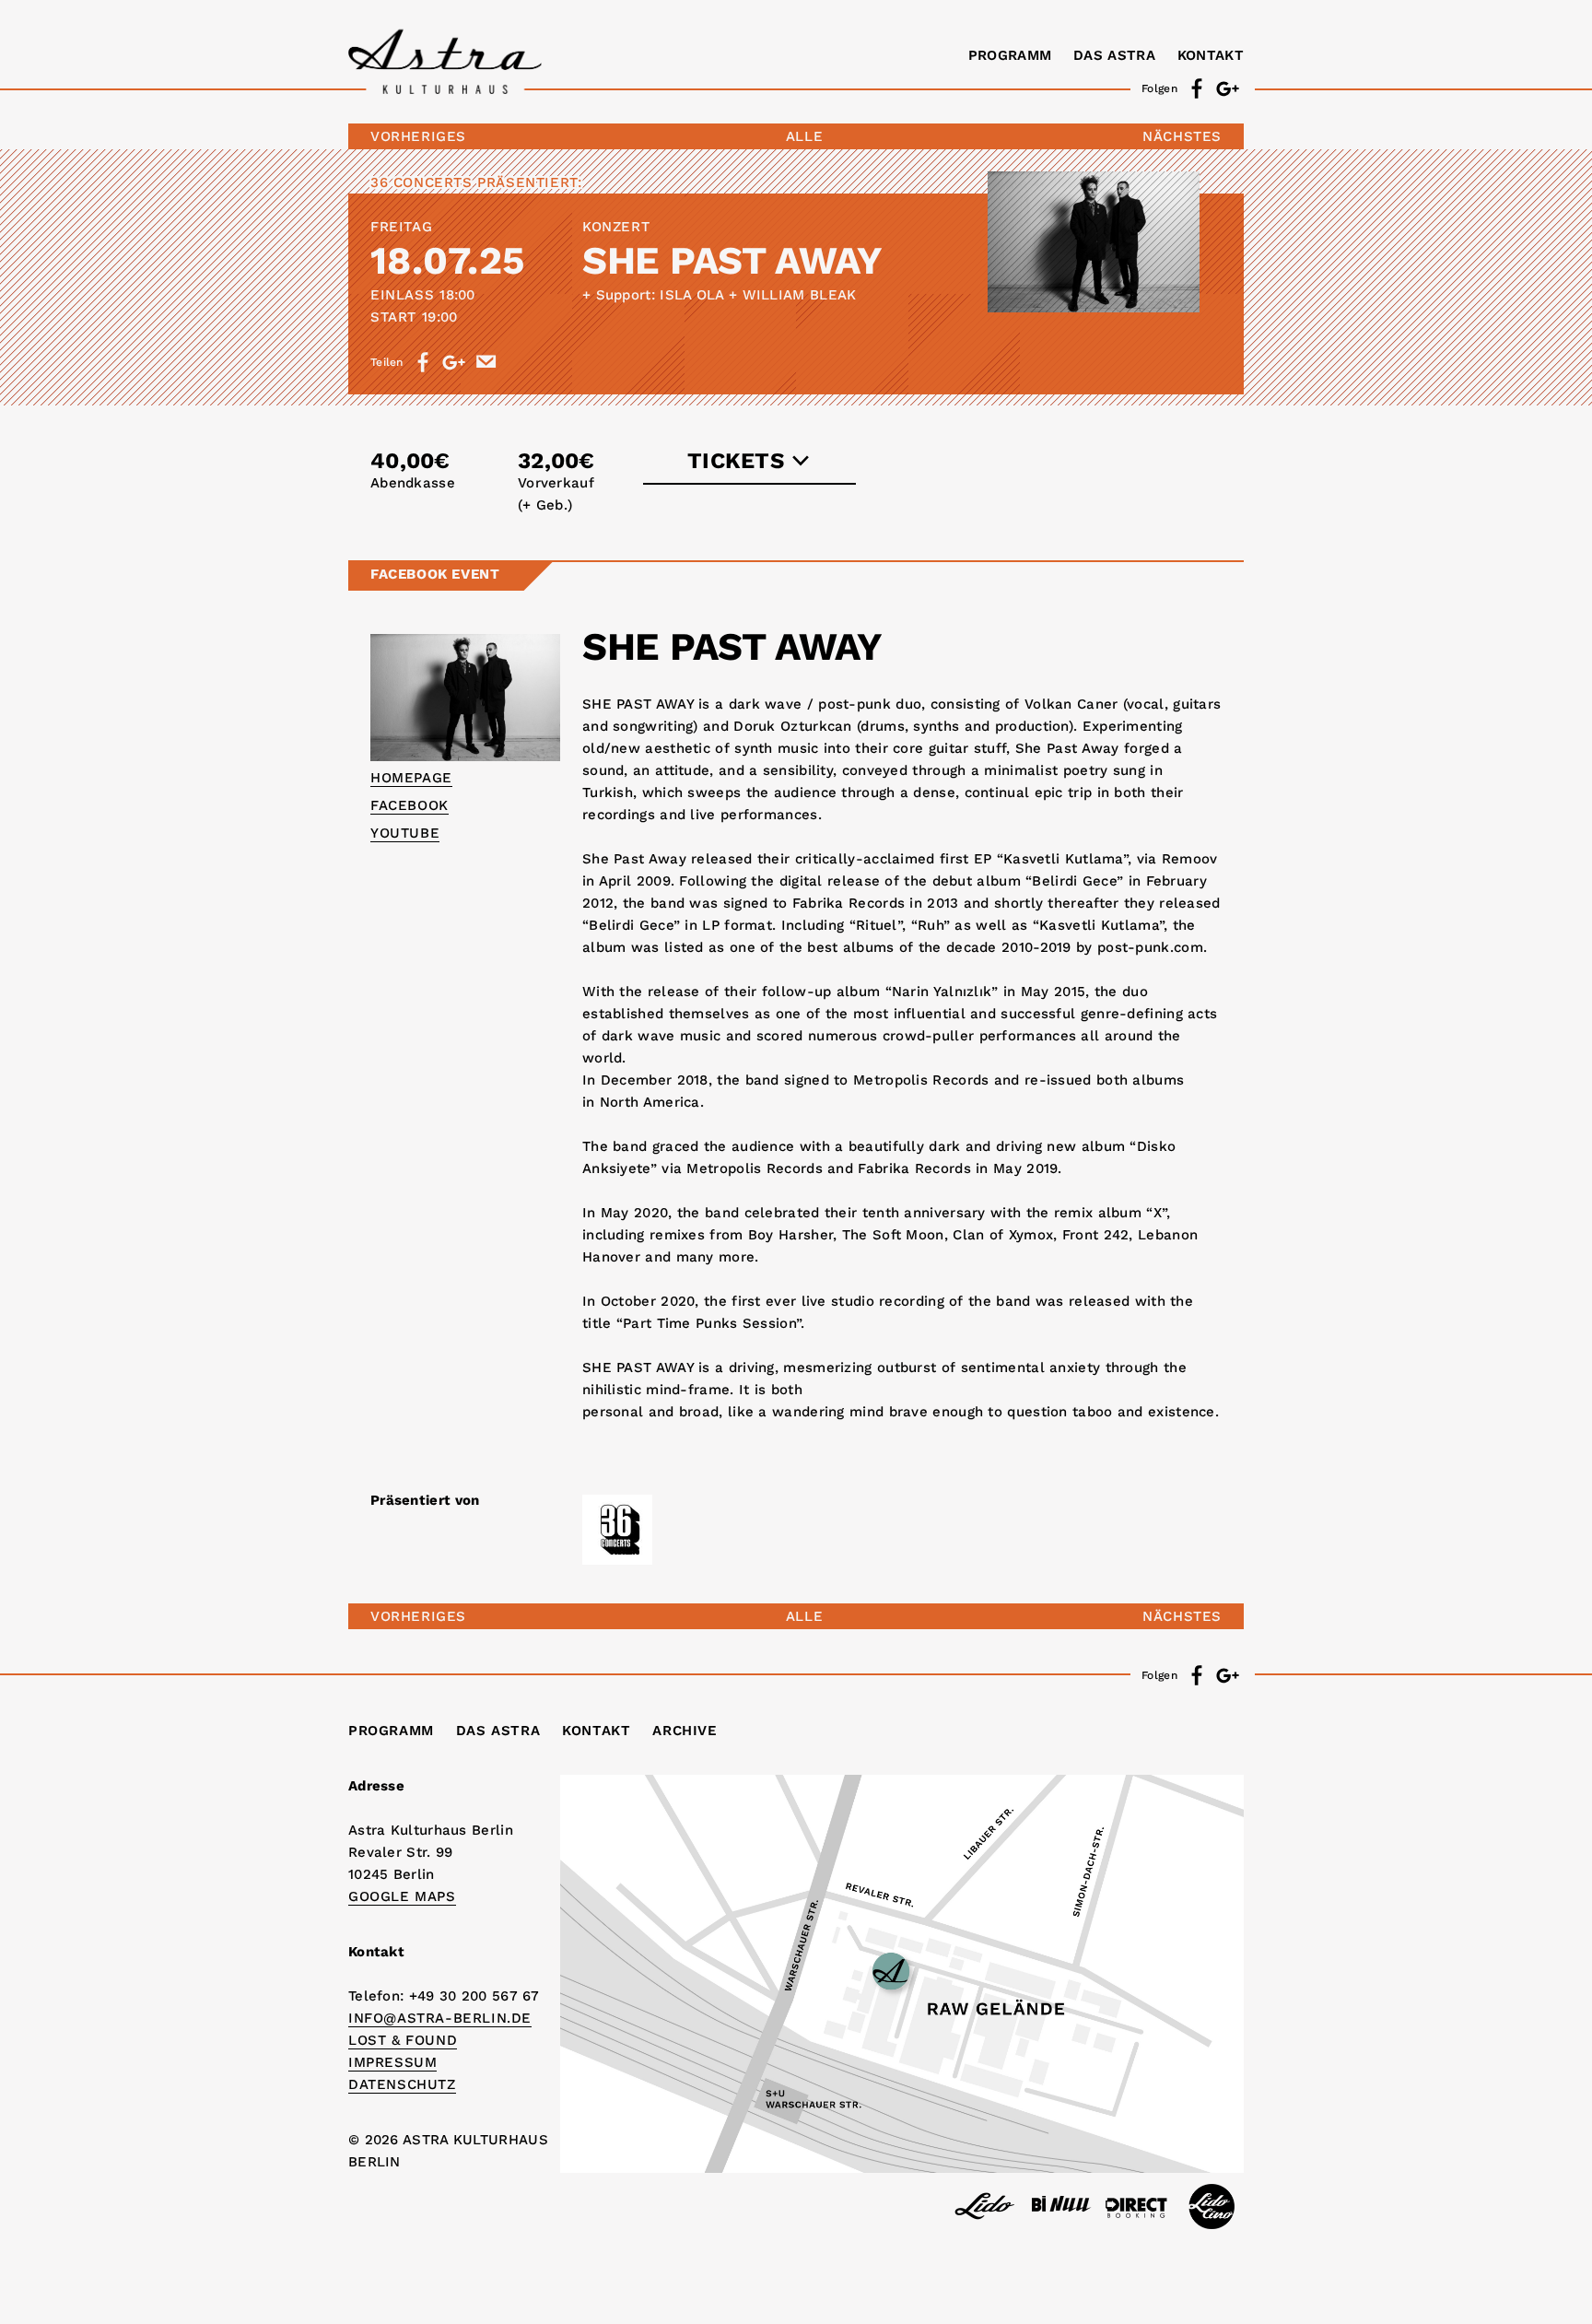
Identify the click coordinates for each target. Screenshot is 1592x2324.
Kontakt (1211, 55)
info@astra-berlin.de (440, 2018)
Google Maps (402, 1896)
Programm (1010, 55)
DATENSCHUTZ (402, 2084)
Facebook (410, 805)
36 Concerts (421, 182)
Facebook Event (435, 574)
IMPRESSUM (392, 2062)
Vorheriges (418, 136)
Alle (804, 136)
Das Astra (1114, 55)
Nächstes (1182, 136)
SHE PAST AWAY (732, 260)
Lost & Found (403, 2040)
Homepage (411, 778)
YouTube (405, 833)
